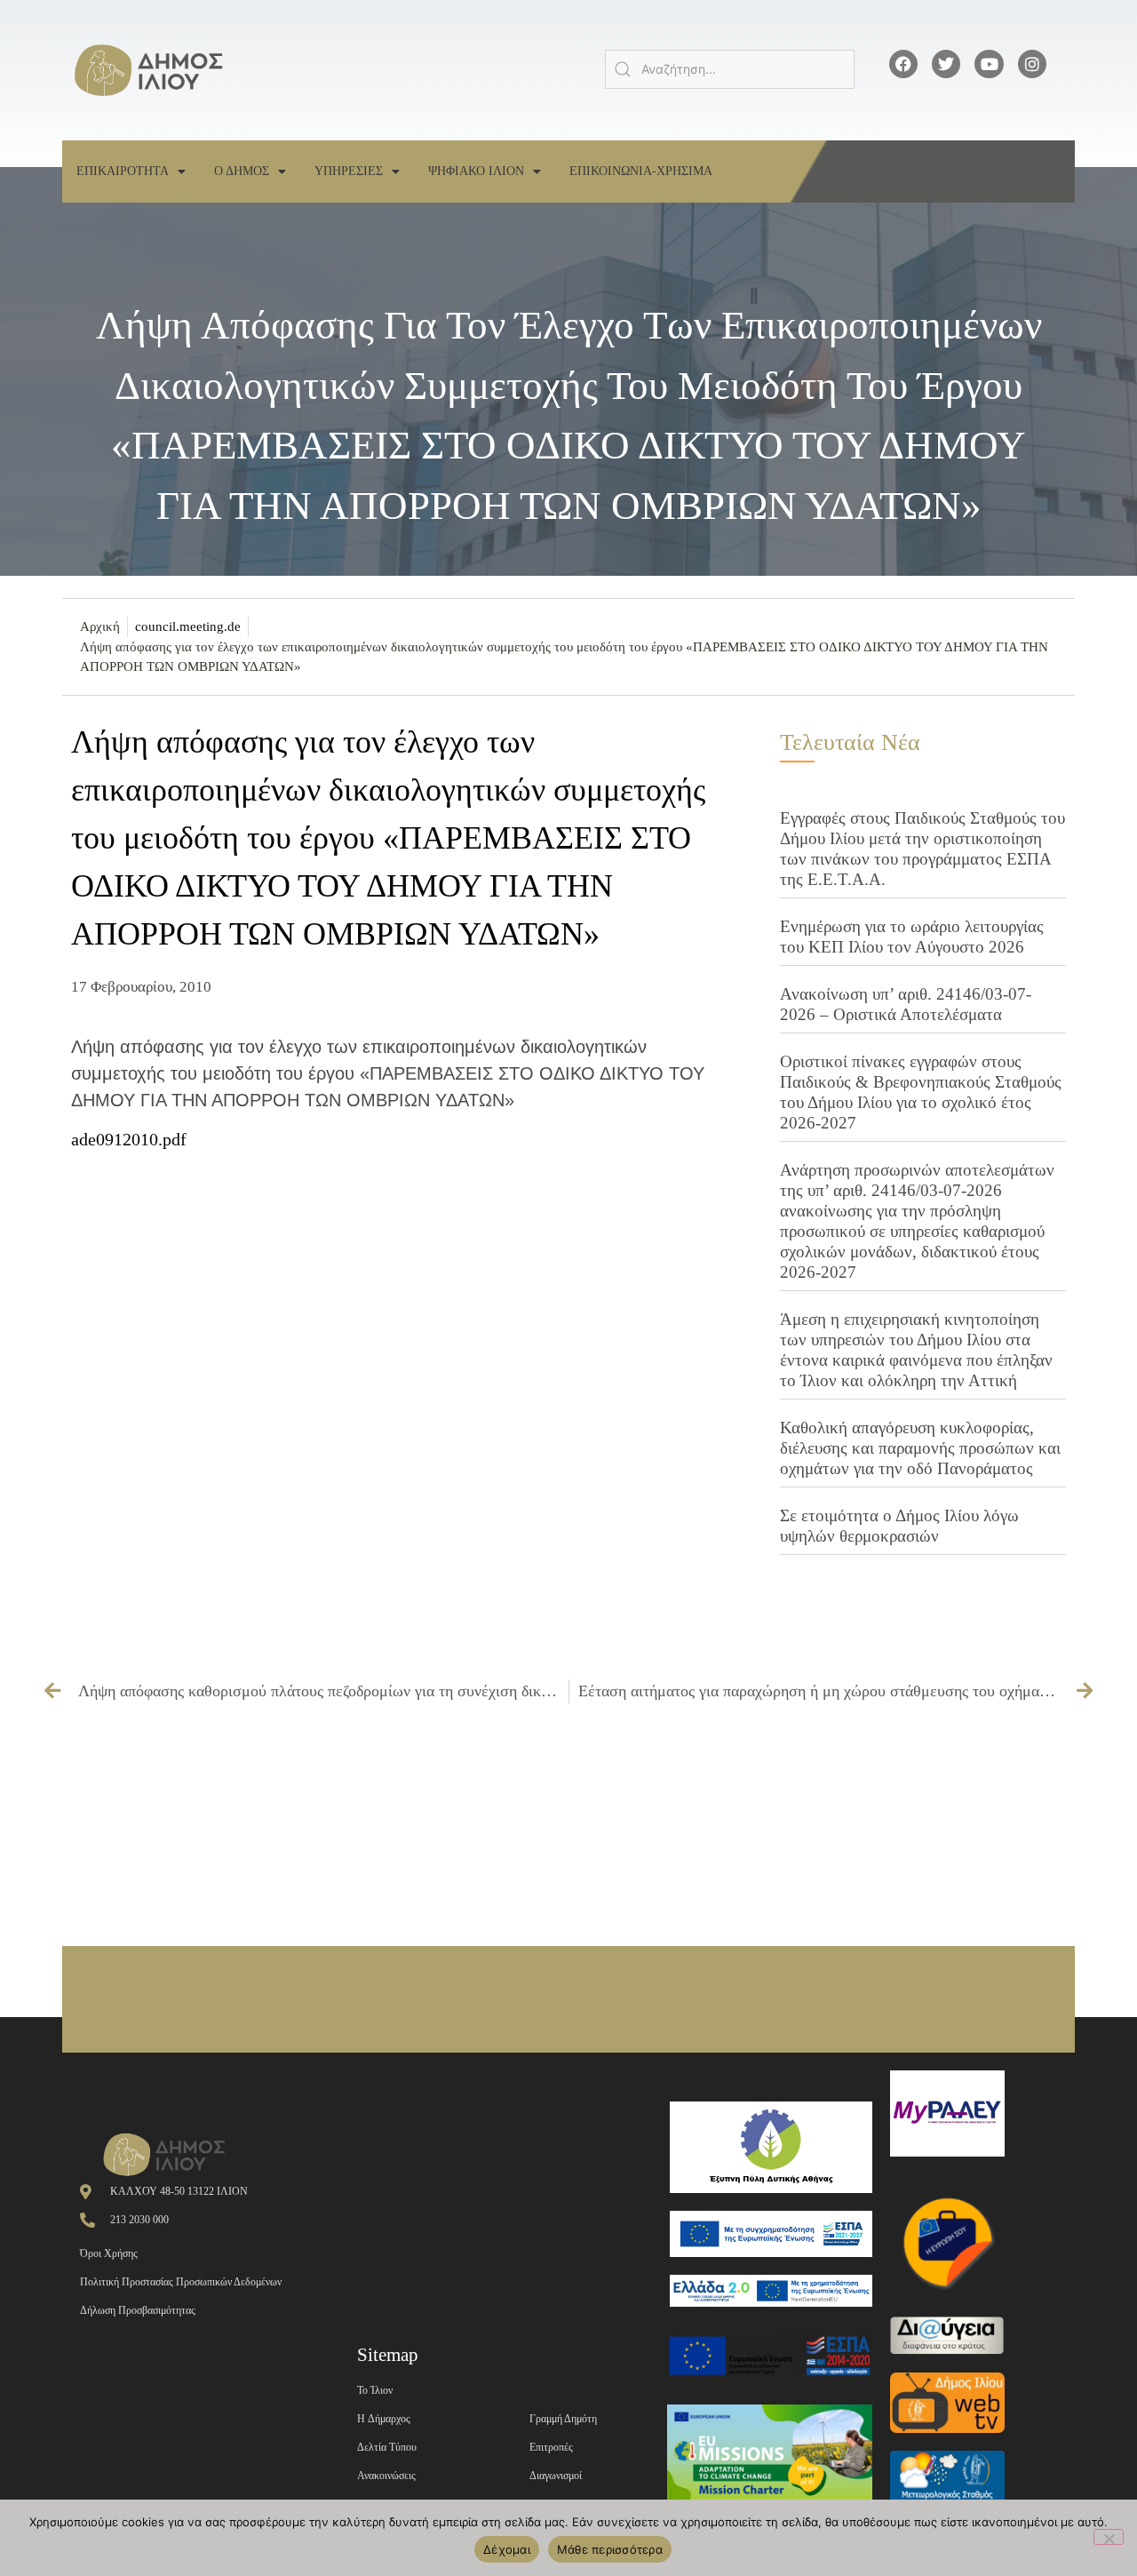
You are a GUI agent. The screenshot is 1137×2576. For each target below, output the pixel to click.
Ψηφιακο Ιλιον (476, 171)
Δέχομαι (507, 2549)
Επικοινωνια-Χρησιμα (641, 171)
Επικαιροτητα (123, 171)
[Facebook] (903, 64)
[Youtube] (989, 64)
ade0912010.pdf (129, 1139)
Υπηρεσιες (349, 171)
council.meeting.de (188, 626)
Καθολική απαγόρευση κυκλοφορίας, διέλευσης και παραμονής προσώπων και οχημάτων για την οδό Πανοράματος (920, 1448)
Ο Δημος (242, 171)
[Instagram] (1032, 64)
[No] (1109, 2537)
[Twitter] (946, 64)
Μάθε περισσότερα (610, 2549)
